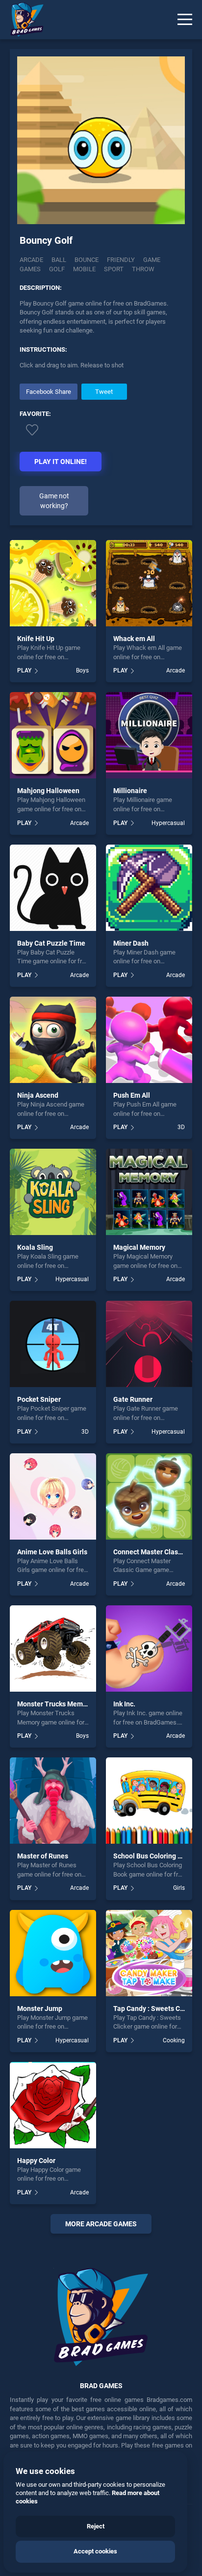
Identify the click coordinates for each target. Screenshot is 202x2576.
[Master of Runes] (53, 1801)
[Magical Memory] (149, 1192)
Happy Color (36, 2161)
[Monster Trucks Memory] (53, 1649)
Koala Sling (35, 1247)
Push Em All (132, 1095)
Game (152, 260)
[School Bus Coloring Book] (149, 1801)
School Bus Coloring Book (153, 1856)
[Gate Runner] (149, 1344)
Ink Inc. (124, 1704)
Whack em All (134, 639)
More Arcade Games (101, 2224)
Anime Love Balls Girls (52, 1552)
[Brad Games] (22, 20)
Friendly (121, 260)
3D (181, 1127)
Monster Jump (40, 2009)
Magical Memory (139, 1247)
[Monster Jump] (53, 1953)
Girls (179, 1888)
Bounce (87, 260)
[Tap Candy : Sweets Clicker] (149, 1953)
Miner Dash (131, 943)
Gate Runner (133, 1399)
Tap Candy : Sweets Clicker (155, 2009)
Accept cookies (95, 2551)
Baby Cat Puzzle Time (51, 943)
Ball (59, 260)
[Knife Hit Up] (53, 583)
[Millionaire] (149, 735)
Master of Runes (43, 1856)
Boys (82, 670)
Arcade (31, 260)
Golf (57, 269)
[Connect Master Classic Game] (149, 1496)
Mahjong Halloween (48, 791)
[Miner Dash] (149, 888)
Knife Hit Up (36, 639)
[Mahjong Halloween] (53, 735)
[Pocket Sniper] (53, 1344)
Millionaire (130, 791)
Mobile (84, 269)
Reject (96, 2526)
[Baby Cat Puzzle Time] (53, 888)
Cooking (174, 2040)
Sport (114, 269)
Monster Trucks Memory (55, 1704)
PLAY (24, 670)
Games (30, 269)
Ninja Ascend (38, 1095)
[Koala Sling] (53, 1192)
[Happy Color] (53, 2105)
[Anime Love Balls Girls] (53, 1496)
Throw (143, 269)
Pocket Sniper (39, 1399)
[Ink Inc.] (149, 1649)
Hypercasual (168, 823)
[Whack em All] (149, 583)
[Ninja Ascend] (53, 1040)
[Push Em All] (149, 1040)
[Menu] (185, 20)
